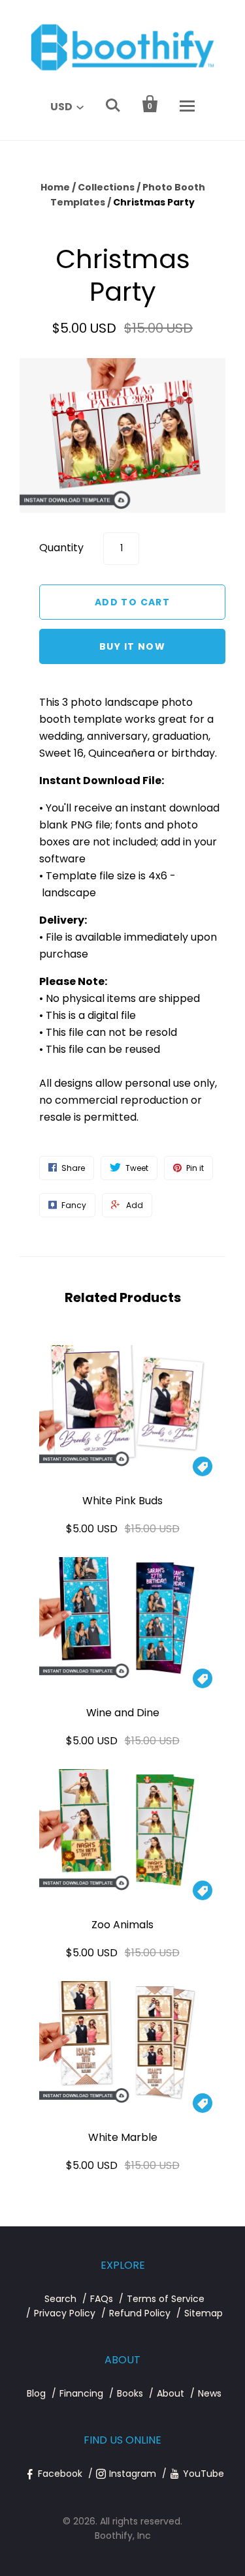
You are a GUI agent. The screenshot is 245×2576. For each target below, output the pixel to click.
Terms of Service (166, 2299)
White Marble (123, 2137)
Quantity (61, 548)
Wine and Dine (123, 1713)
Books (130, 2393)
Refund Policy (140, 2313)
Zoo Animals (122, 1925)
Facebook (60, 2474)
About (171, 2393)
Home (55, 187)
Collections (106, 187)
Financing (81, 2393)
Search (60, 2299)
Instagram (133, 2474)
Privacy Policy (65, 2313)
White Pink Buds (122, 1501)
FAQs (102, 2299)
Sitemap (204, 2313)
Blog (36, 2393)
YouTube (204, 2474)
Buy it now (132, 646)
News (210, 2393)
